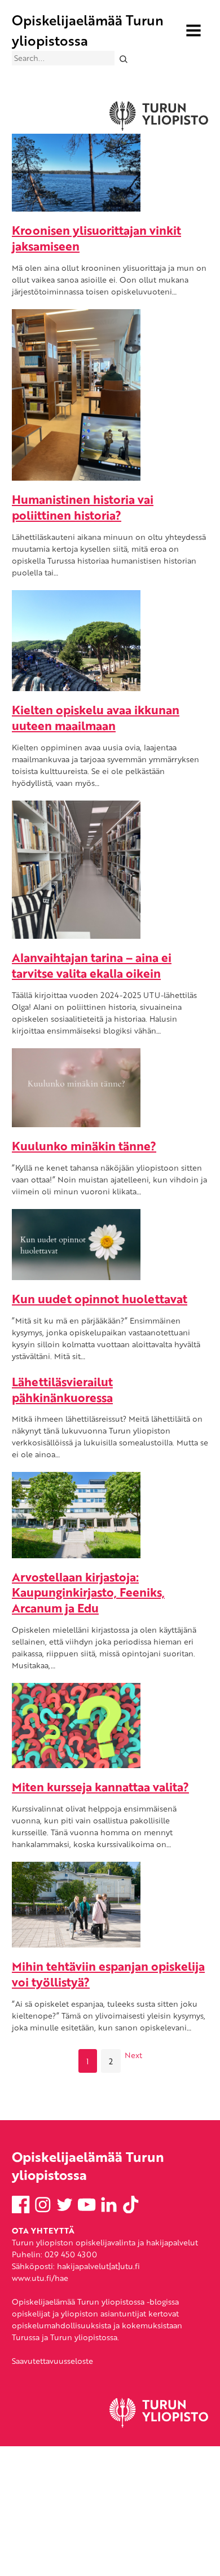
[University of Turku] (159, 2425)
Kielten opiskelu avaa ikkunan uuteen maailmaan (96, 717)
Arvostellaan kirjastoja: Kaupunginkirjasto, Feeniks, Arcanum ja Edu (88, 1592)
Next (133, 2055)
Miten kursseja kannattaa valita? (100, 1786)
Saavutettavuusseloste (52, 2361)
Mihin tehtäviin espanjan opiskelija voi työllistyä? (108, 1974)
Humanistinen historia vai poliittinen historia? (83, 507)
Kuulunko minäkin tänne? (84, 1146)
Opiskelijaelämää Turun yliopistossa (88, 30)
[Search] (123, 58)
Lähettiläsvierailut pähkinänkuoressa (62, 1389)
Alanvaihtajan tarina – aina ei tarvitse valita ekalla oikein (92, 965)
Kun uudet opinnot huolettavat (100, 1298)
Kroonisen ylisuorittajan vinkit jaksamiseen (96, 238)
